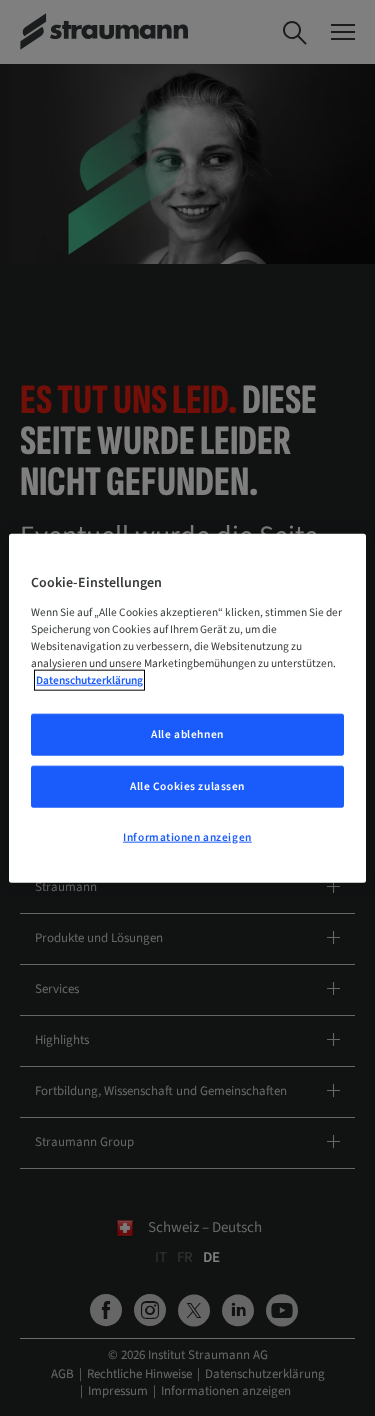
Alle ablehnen (187, 734)
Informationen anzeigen (187, 836)
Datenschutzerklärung (89, 680)
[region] (187, 708)
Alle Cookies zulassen (187, 785)
